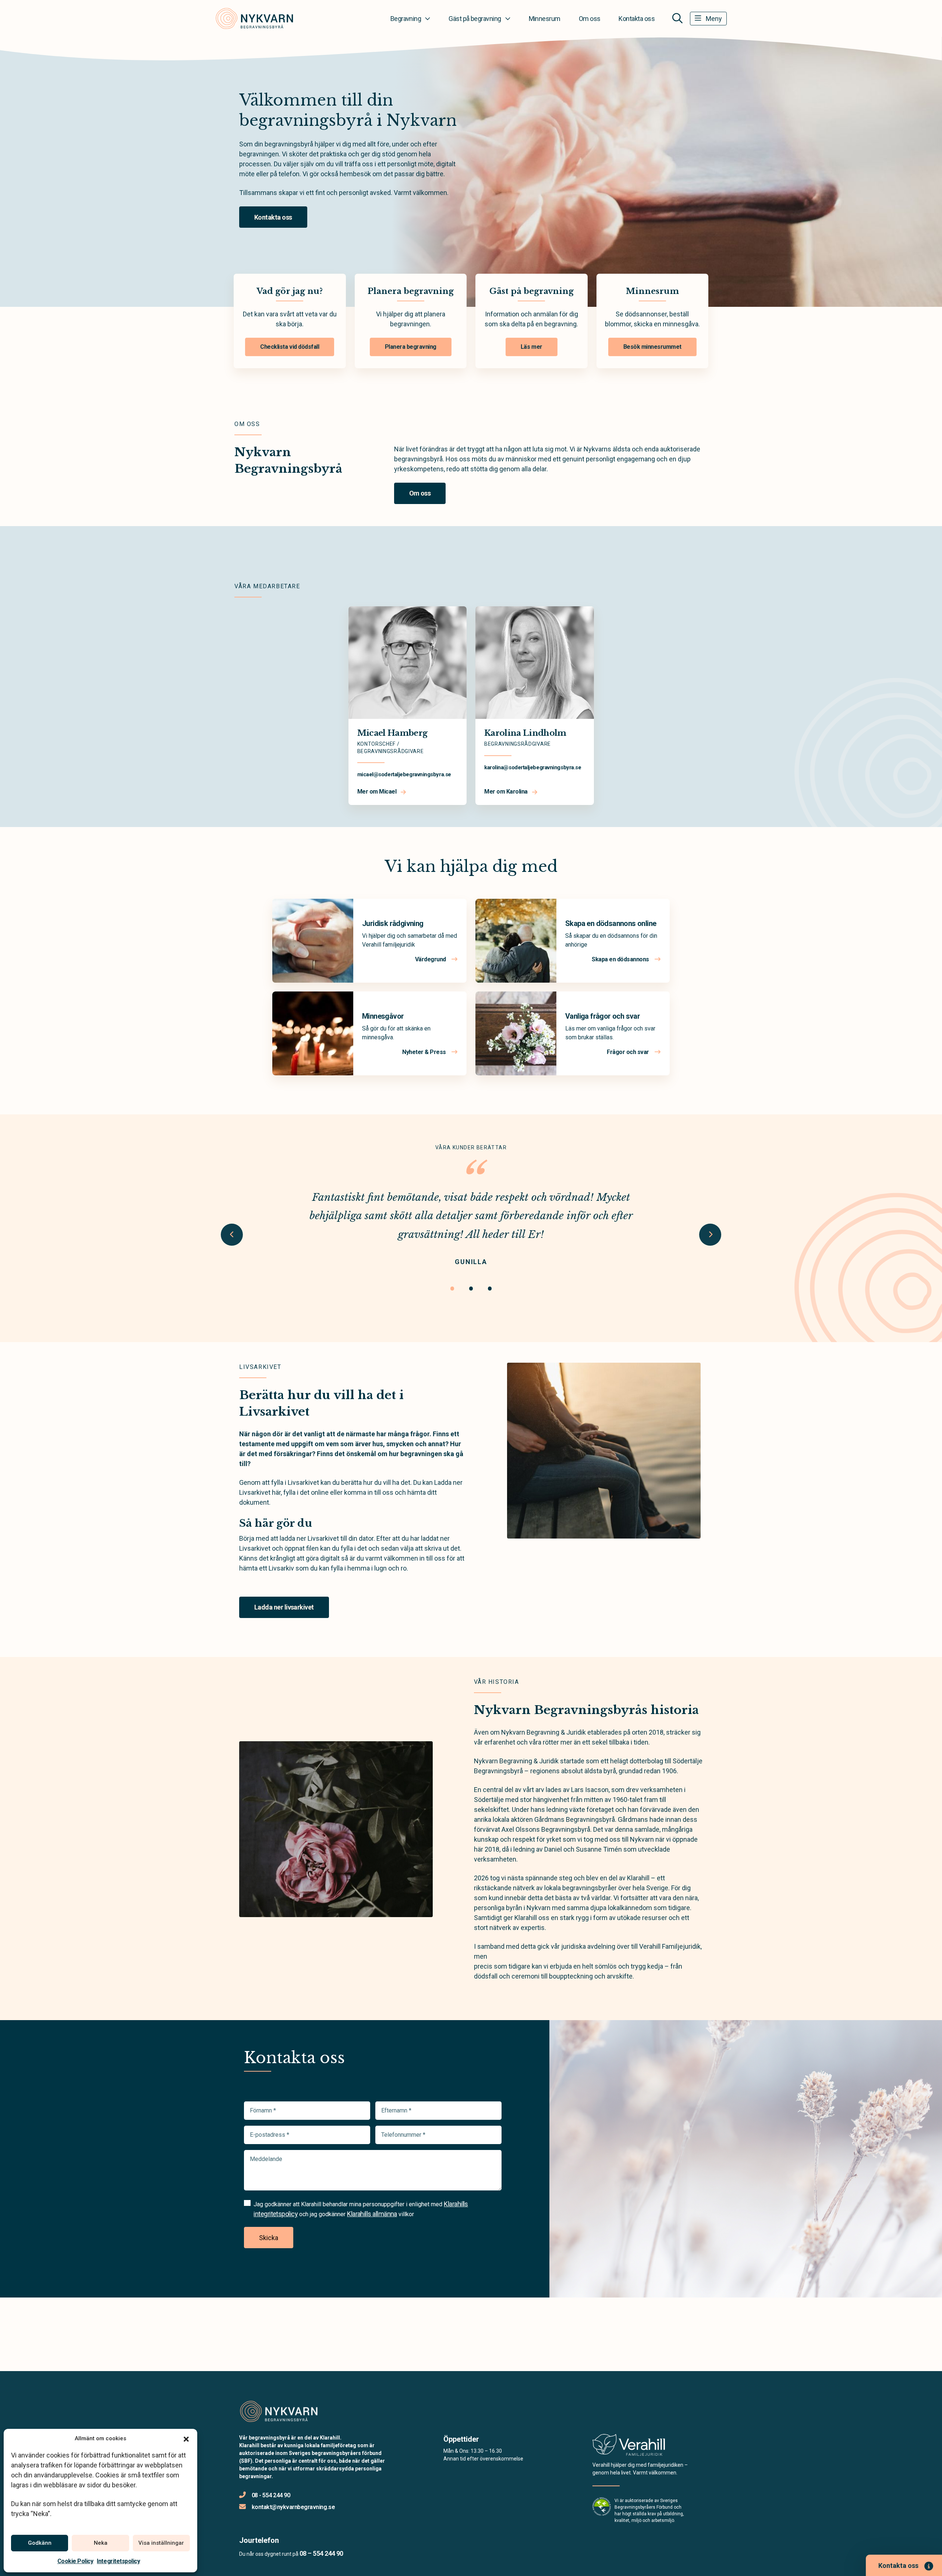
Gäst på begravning (475, 19)
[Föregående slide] (232, 1235)
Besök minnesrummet (652, 347)
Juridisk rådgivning (393, 923)
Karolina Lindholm (525, 733)
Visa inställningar (161, 2543)
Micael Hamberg (392, 733)
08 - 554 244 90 (271, 2495)
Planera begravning (411, 347)
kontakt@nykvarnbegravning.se (293, 2507)
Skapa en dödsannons (621, 959)
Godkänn (40, 2543)
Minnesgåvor (383, 1016)
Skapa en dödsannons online (611, 923)
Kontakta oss (637, 19)
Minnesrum (545, 19)
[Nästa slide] (710, 1235)
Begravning (406, 19)
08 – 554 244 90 (321, 2553)
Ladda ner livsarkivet (284, 1607)
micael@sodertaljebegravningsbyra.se (404, 774)
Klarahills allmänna (372, 2214)
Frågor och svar (628, 1052)
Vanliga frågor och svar (603, 1016)
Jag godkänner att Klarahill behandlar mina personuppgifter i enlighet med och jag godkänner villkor (361, 2209)
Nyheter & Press (425, 1052)
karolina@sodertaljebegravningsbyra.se (533, 767)
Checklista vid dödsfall (290, 347)
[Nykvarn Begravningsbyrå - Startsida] (279, 2412)
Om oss (590, 19)
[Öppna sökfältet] (677, 18)
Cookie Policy (75, 2561)
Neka (101, 2543)
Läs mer (532, 347)
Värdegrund (431, 959)
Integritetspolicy (118, 2561)
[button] (186, 2438)
